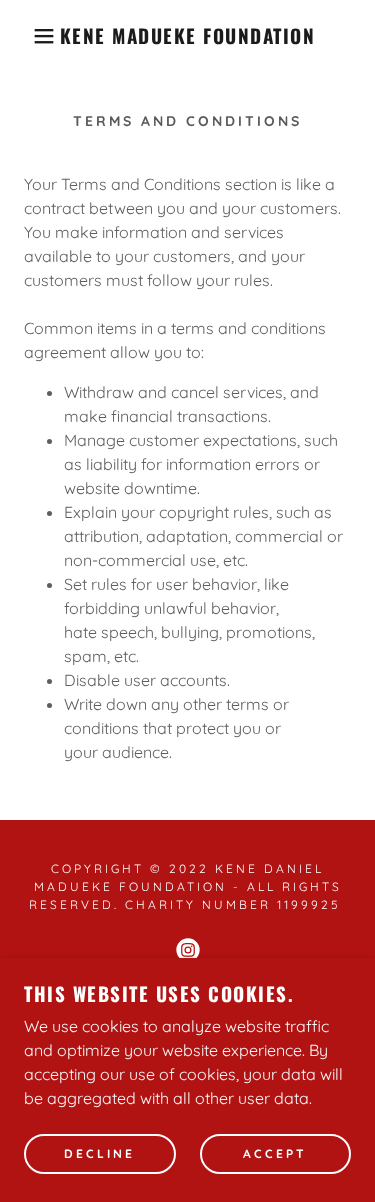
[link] (187, 36)
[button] (29, 36)
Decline (99, 1154)
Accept (275, 1154)
